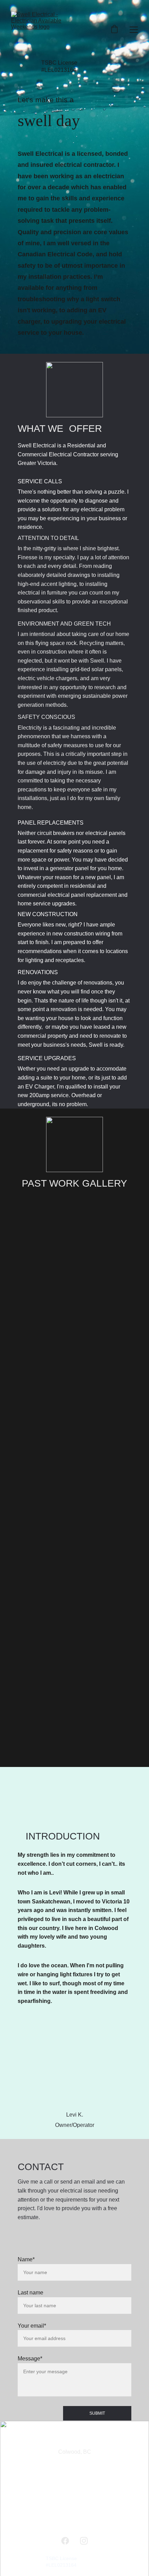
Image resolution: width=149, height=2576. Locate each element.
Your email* (32, 2326)
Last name (30, 2293)
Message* (30, 2359)
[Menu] (134, 30)
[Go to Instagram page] (84, 2541)
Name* (26, 2259)
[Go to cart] (114, 30)
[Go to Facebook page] (65, 2541)
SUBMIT (97, 2413)
